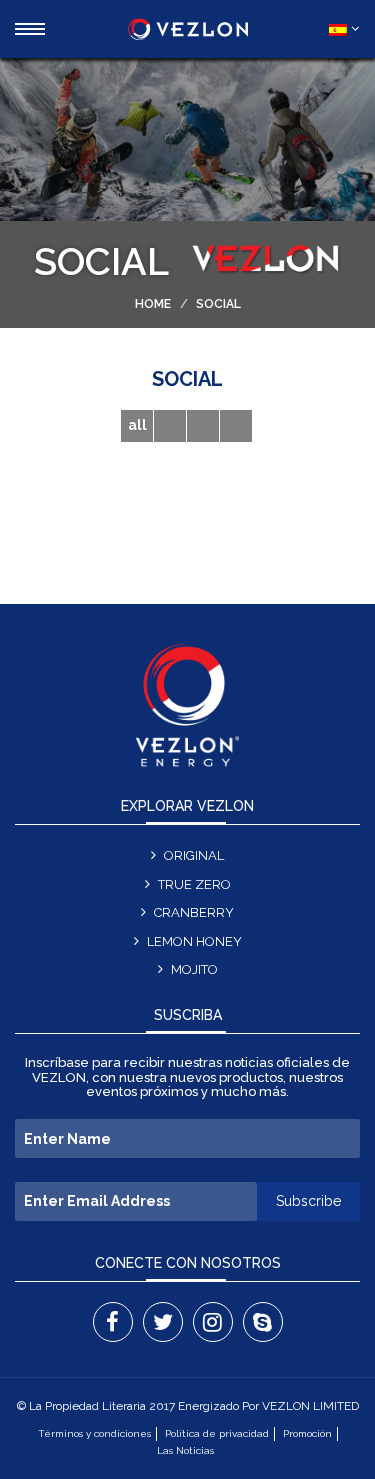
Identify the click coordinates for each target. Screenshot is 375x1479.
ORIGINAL (194, 855)
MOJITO (194, 969)
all (137, 425)
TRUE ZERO (194, 884)
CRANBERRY (194, 912)
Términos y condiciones (94, 1433)
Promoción (307, 1433)
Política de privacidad (217, 1433)
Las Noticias (185, 1450)
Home (153, 304)
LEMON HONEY (194, 941)
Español (339, 29)
